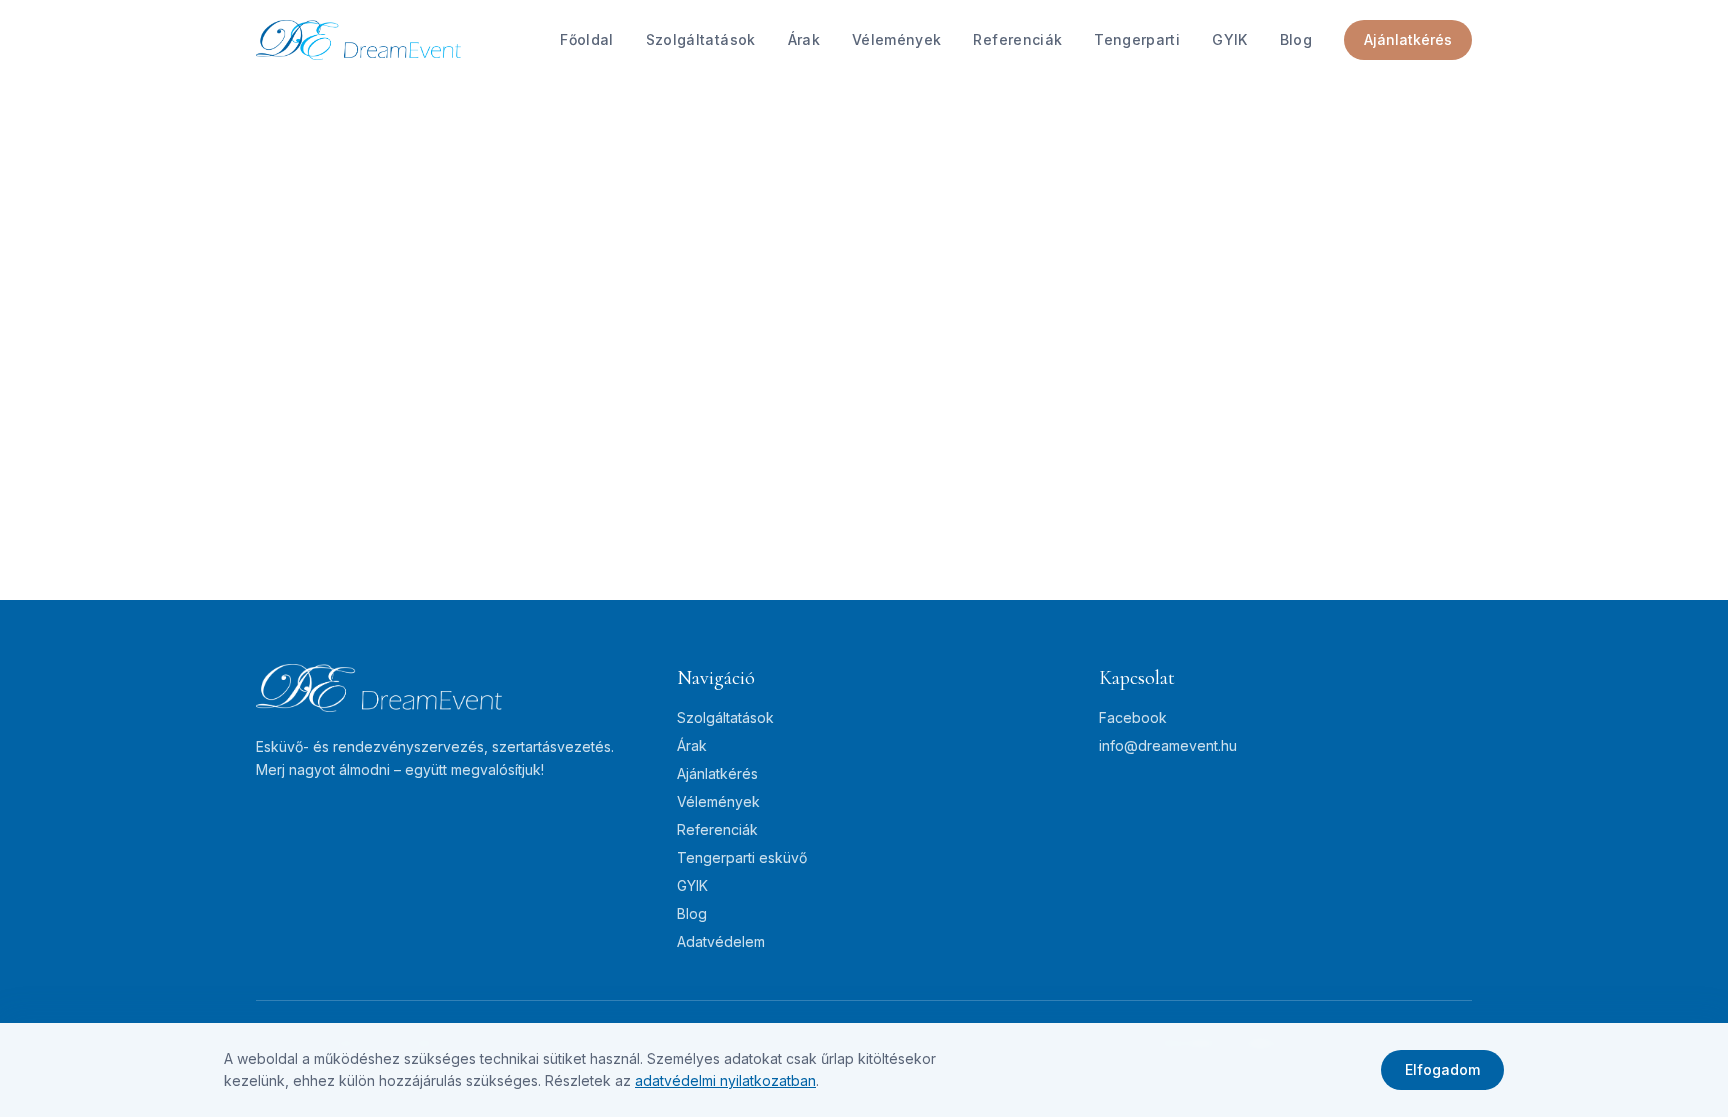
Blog (1296, 39)
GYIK (1229, 39)
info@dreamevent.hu (1168, 745)
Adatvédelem (721, 941)
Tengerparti (1137, 39)
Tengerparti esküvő (742, 857)
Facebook (1133, 717)
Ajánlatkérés (1408, 39)
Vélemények (897, 39)
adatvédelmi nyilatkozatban (725, 1080)
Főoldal (586, 39)
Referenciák (1017, 39)
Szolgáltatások (701, 39)
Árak (804, 39)
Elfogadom (1442, 1069)
